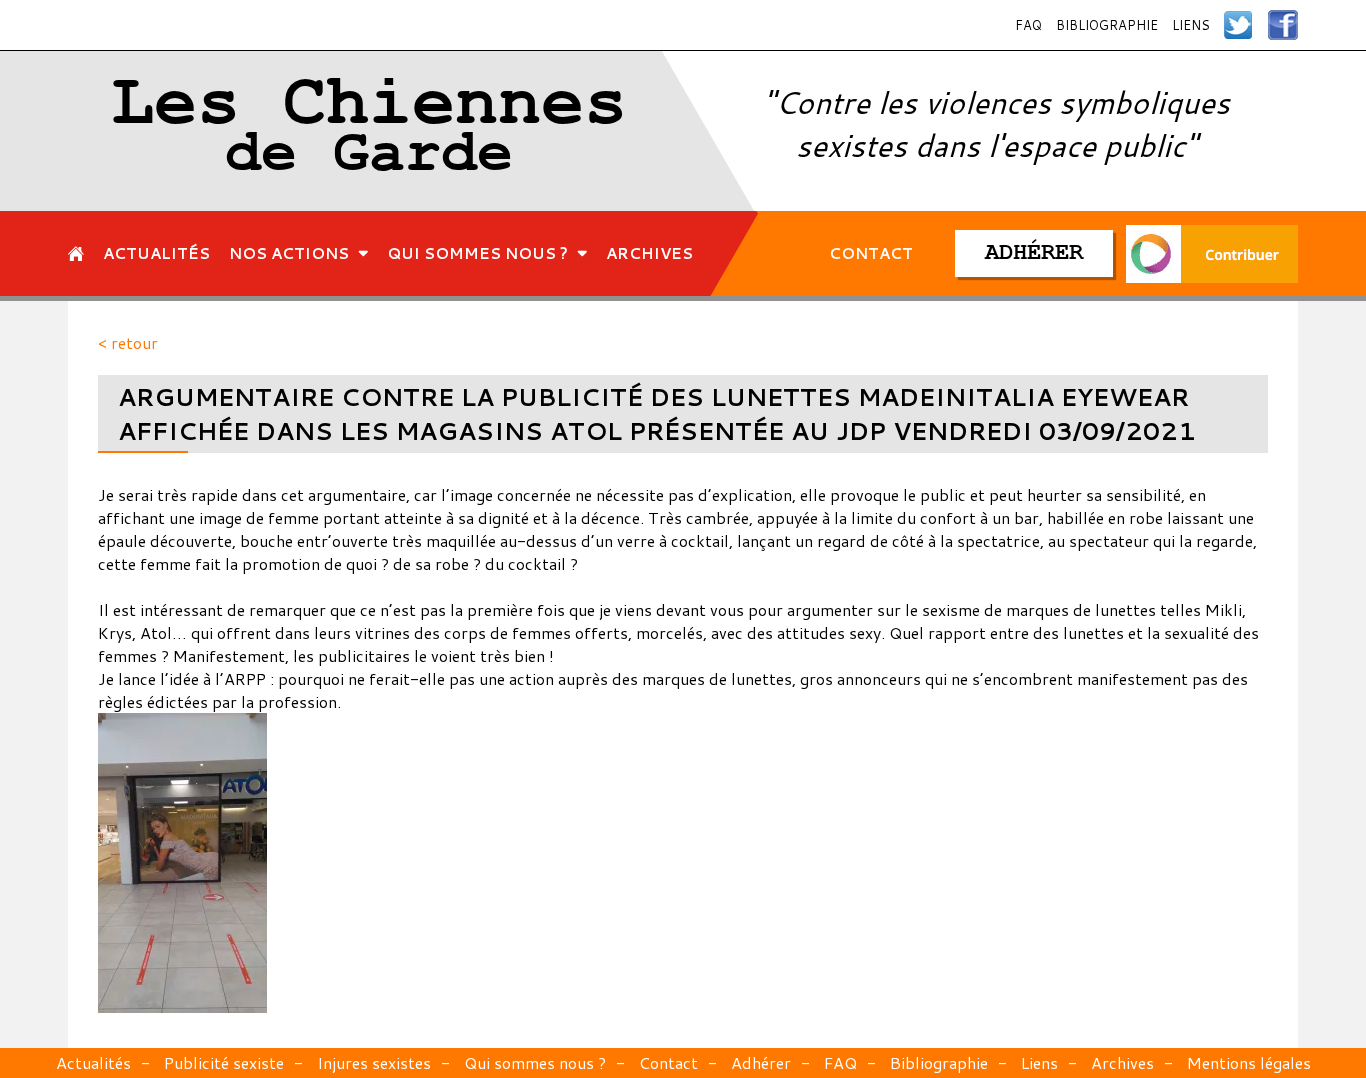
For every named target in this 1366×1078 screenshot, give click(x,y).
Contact (668, 1062)
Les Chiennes (369, 131)
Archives (1122, 1062)
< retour (128, 342)
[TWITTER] (1239, 25)
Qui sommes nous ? (535, 1062)
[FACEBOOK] (1283, 25)
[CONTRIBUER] (1212, 253)
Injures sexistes (374, 1062)
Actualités (93, 1062)
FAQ (1028, 25)
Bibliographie (1107, 25)
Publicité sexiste (224, 1062)
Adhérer (761, 1062)
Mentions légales (1249, 1062)
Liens (1191, 25)
